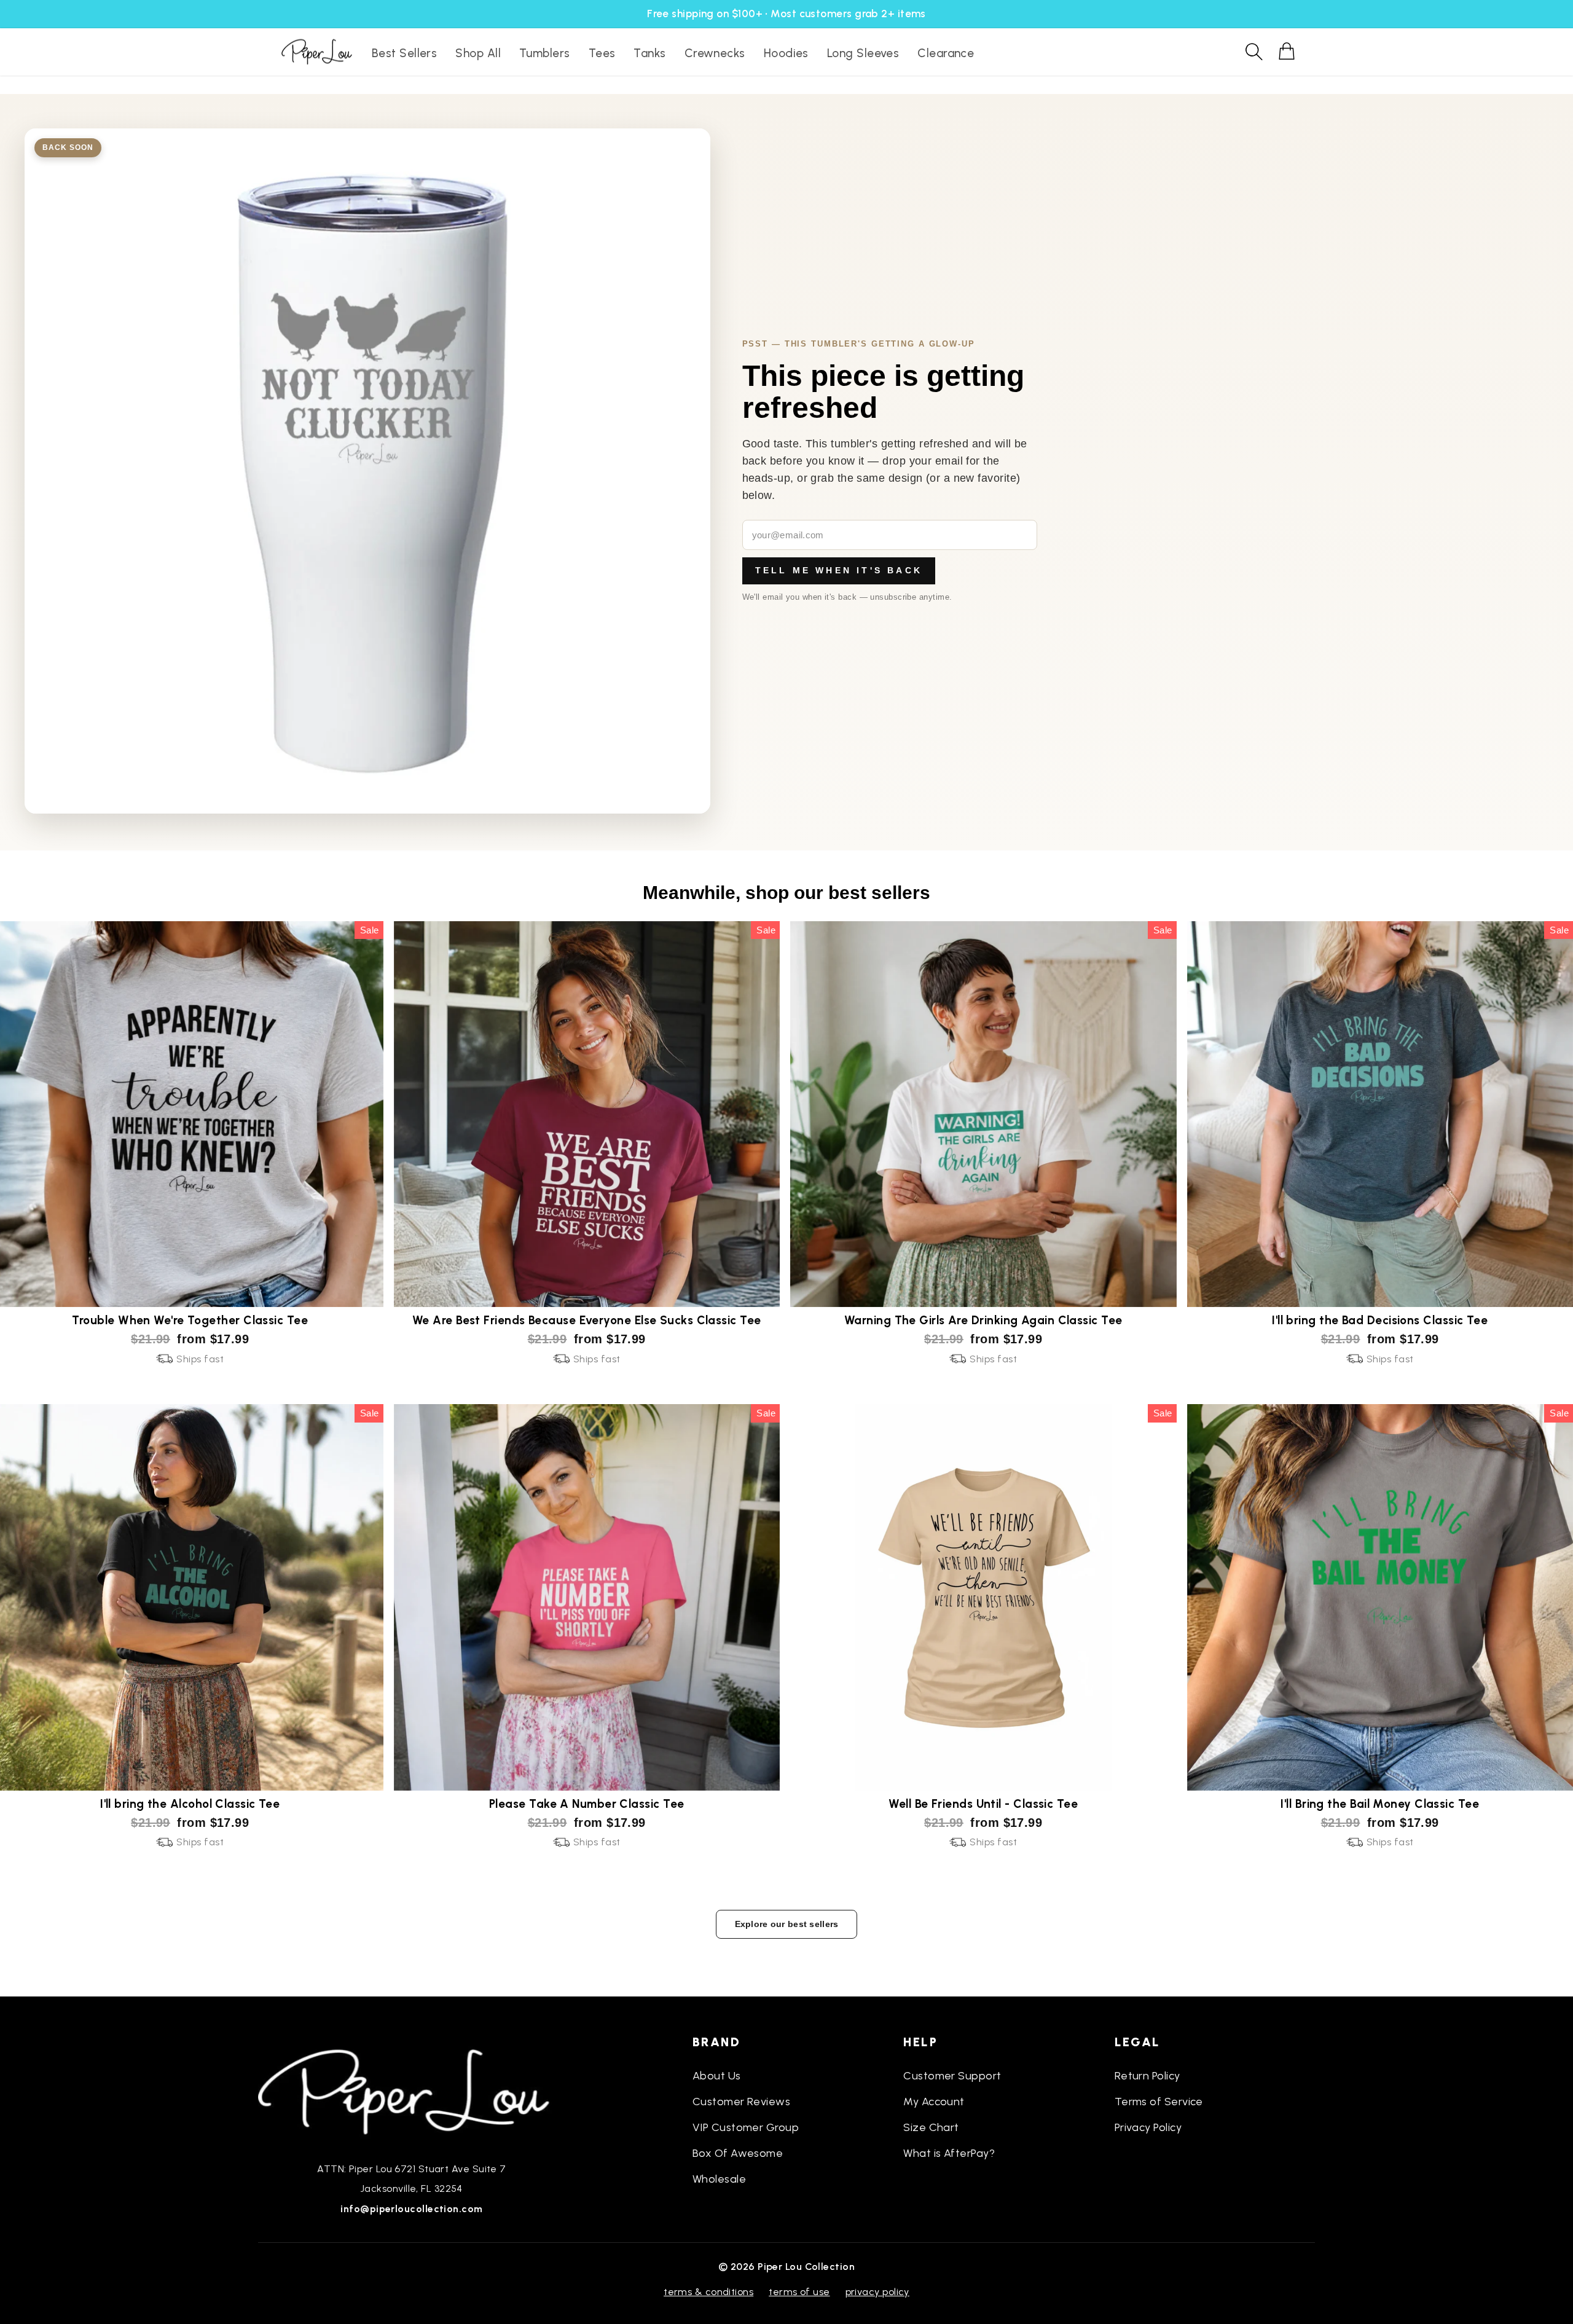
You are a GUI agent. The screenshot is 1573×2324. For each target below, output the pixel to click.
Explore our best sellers (787, 1924)
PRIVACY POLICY (877, 2292)
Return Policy (1147, 2076)
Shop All (478, 53)
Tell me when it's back (839, 570)
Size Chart (931, 2127)
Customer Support (952, 2076)
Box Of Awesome (738, 2153)
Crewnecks (715, 53)
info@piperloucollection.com (411, 2209)
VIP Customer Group (746, 2127)
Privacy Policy (1148, 2127)
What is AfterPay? (949, 2153)
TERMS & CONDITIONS (708, 2292)
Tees (602, 53)
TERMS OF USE (799, 2292)
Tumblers (545, 53)
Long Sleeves (863, 53)
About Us (717, 2076)
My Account (934, 2102)
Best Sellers (404, 53)
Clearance (946, 53)
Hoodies (786, 53)
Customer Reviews (741, 2102)
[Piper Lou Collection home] (412, 2090)
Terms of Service (1159, 2102)
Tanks (649, 53)
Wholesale (719, 2179)
